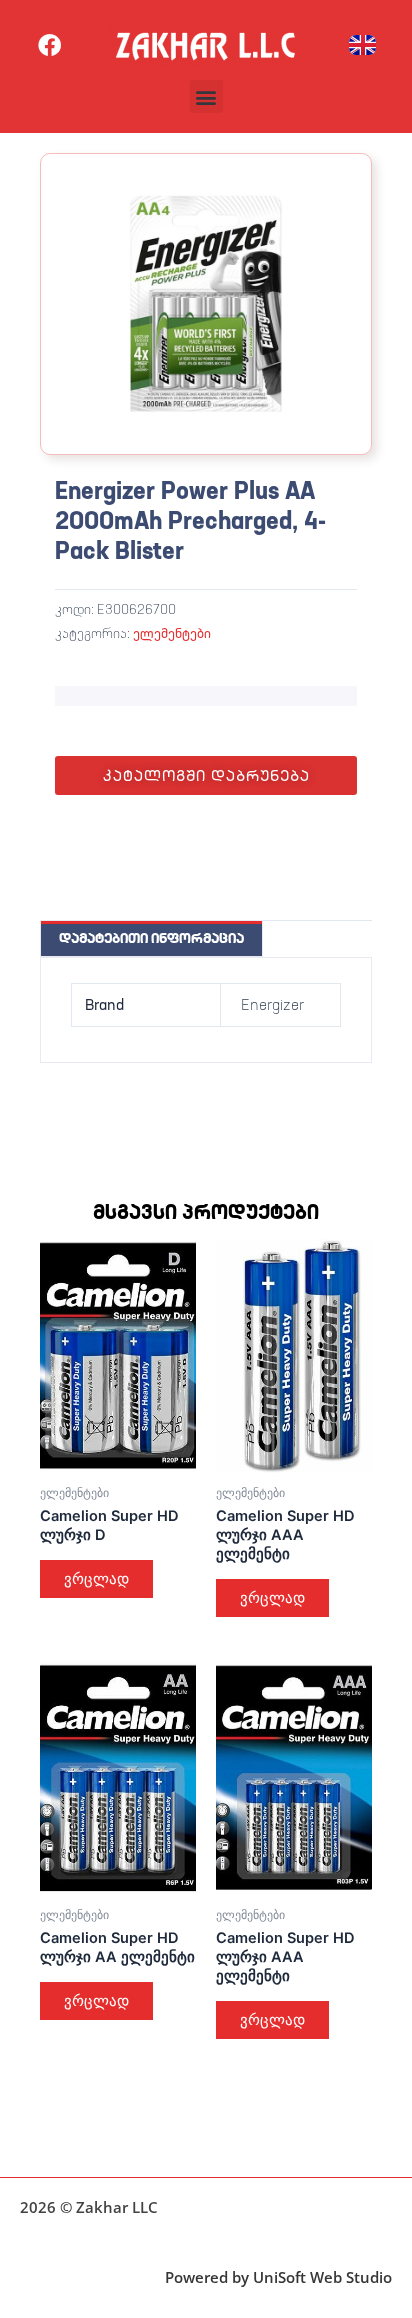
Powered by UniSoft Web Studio (278, 2277)
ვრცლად (96, 1579)
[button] (206, 96)
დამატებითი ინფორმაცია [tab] (151, 938)
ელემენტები (172, 633)
